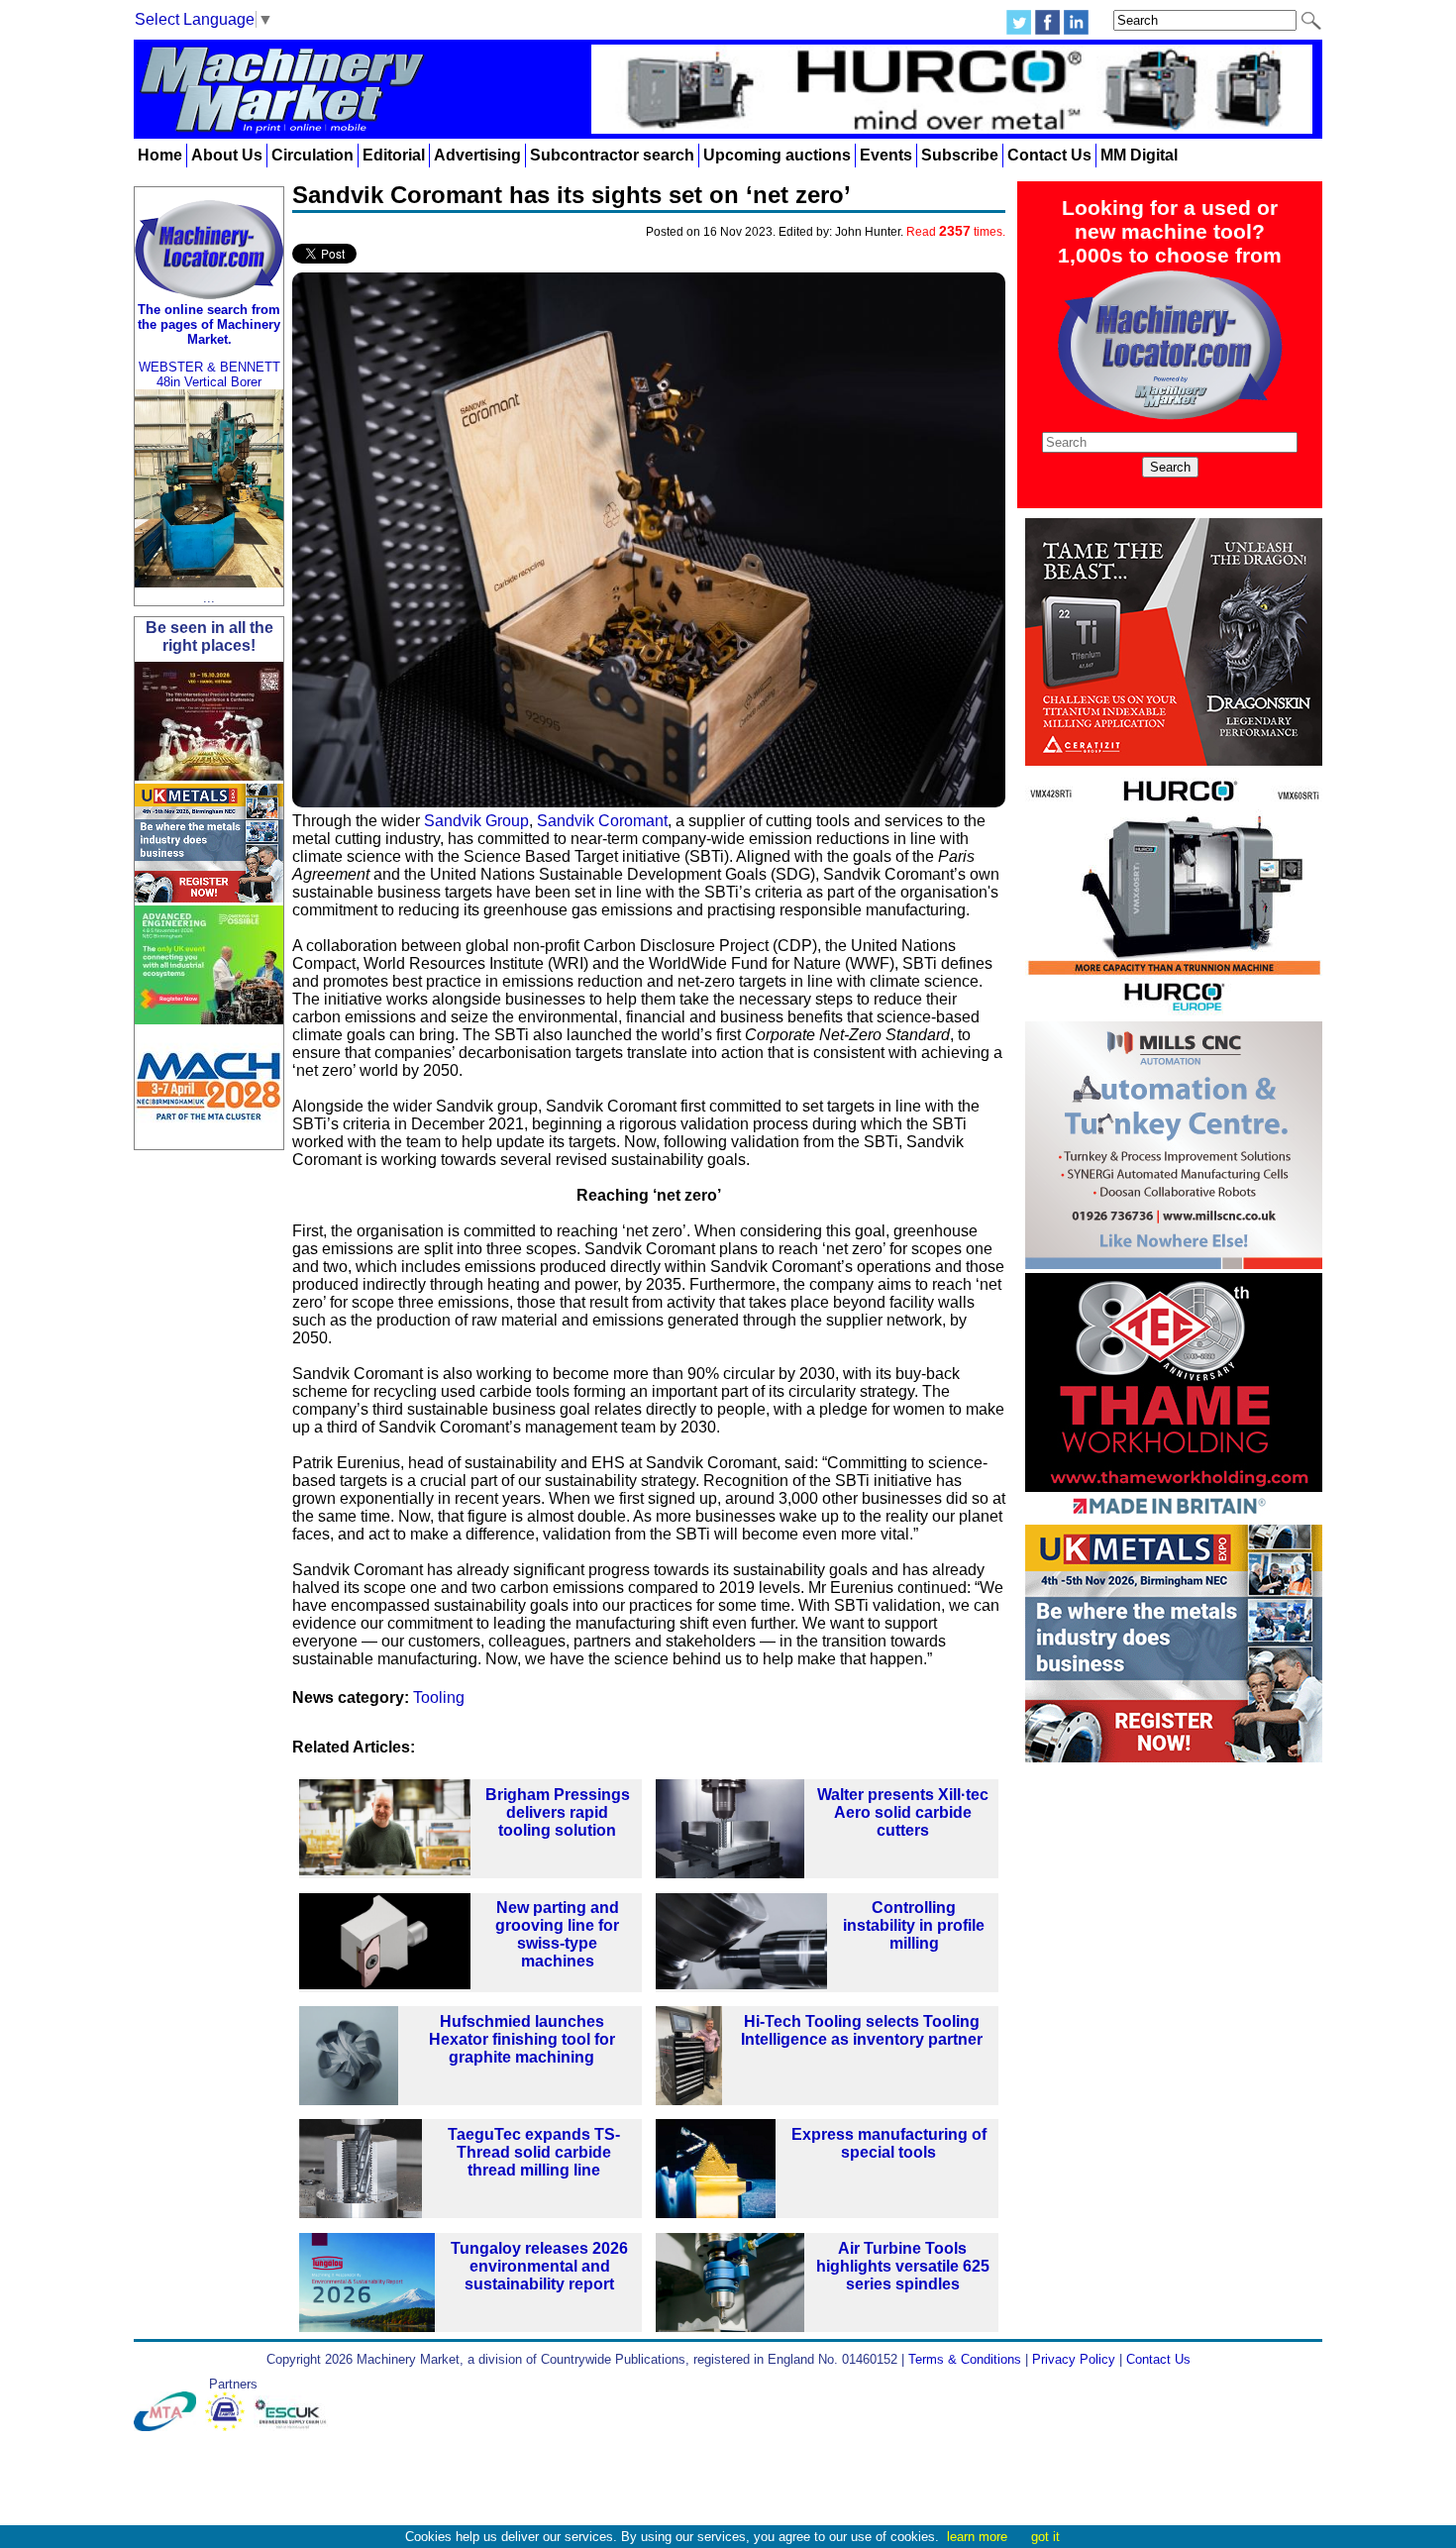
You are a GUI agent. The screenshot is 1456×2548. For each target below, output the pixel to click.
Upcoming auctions (777, 155)
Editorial (394, 155)
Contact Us (1049, 155)
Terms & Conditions (965, 2359)
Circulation (312, 155)
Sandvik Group (476, 821)
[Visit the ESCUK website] (293, 2427)
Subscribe (960, 155)
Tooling (439, 1698)
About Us (227, 155)
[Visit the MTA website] (169, 2427)
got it (1045, 2537)
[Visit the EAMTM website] (229, 2427)
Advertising (477, 155)
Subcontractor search (612, 155)
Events (886, 155)
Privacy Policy (1074, 2359)
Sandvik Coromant (602, 821)
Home (160, 155)
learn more (977, 2537)
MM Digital (1139, 155)
